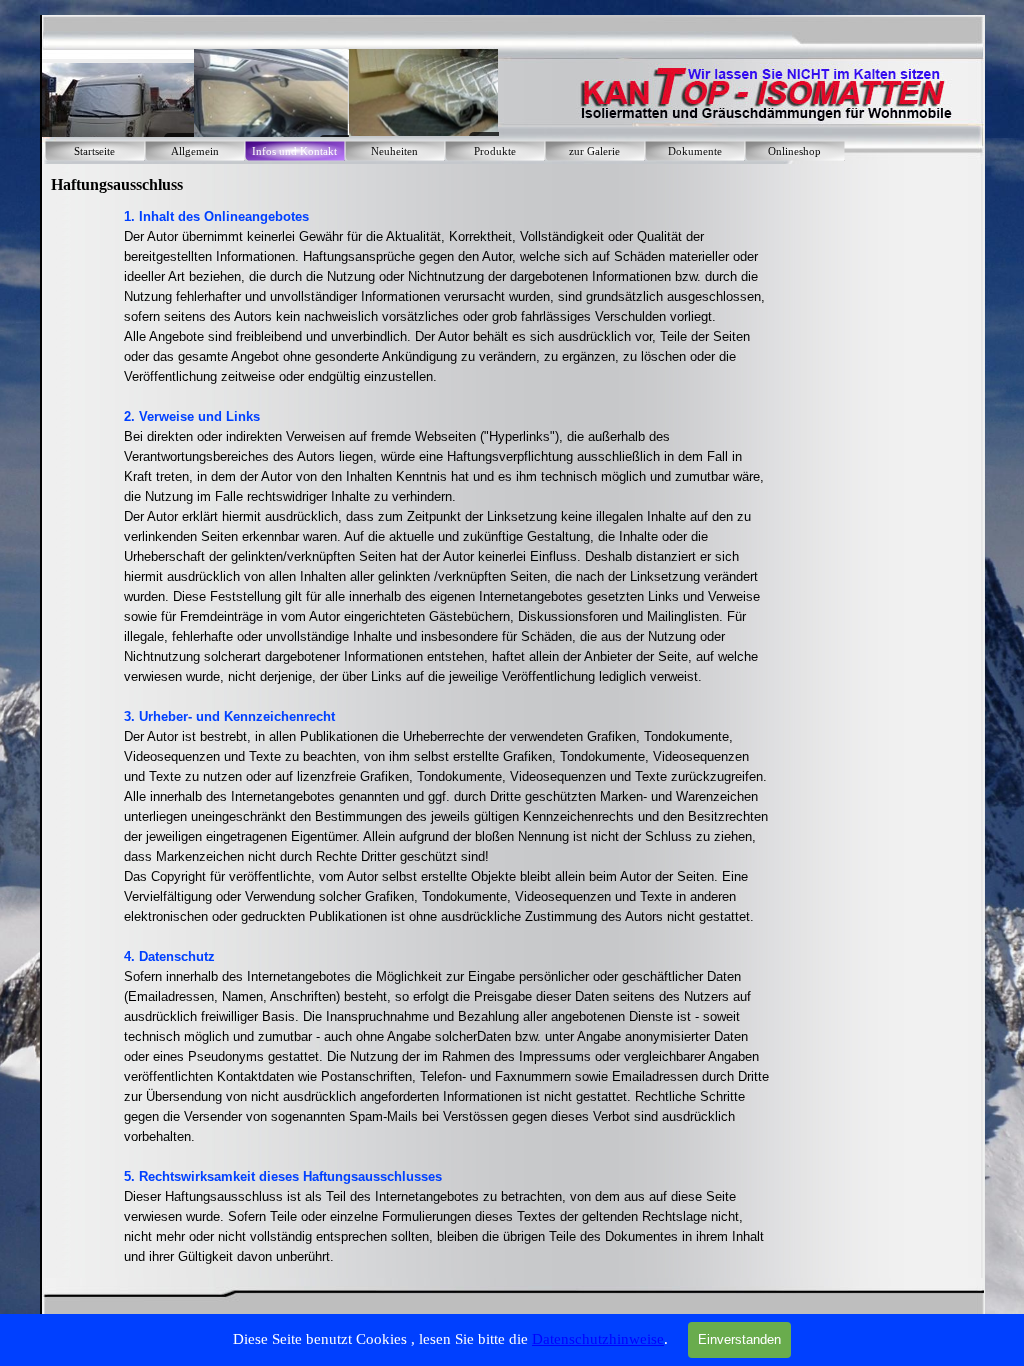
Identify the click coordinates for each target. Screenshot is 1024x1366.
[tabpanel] (448, 737)
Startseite (94, 151)
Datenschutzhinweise (598, 1339)
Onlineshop (794, 151)
